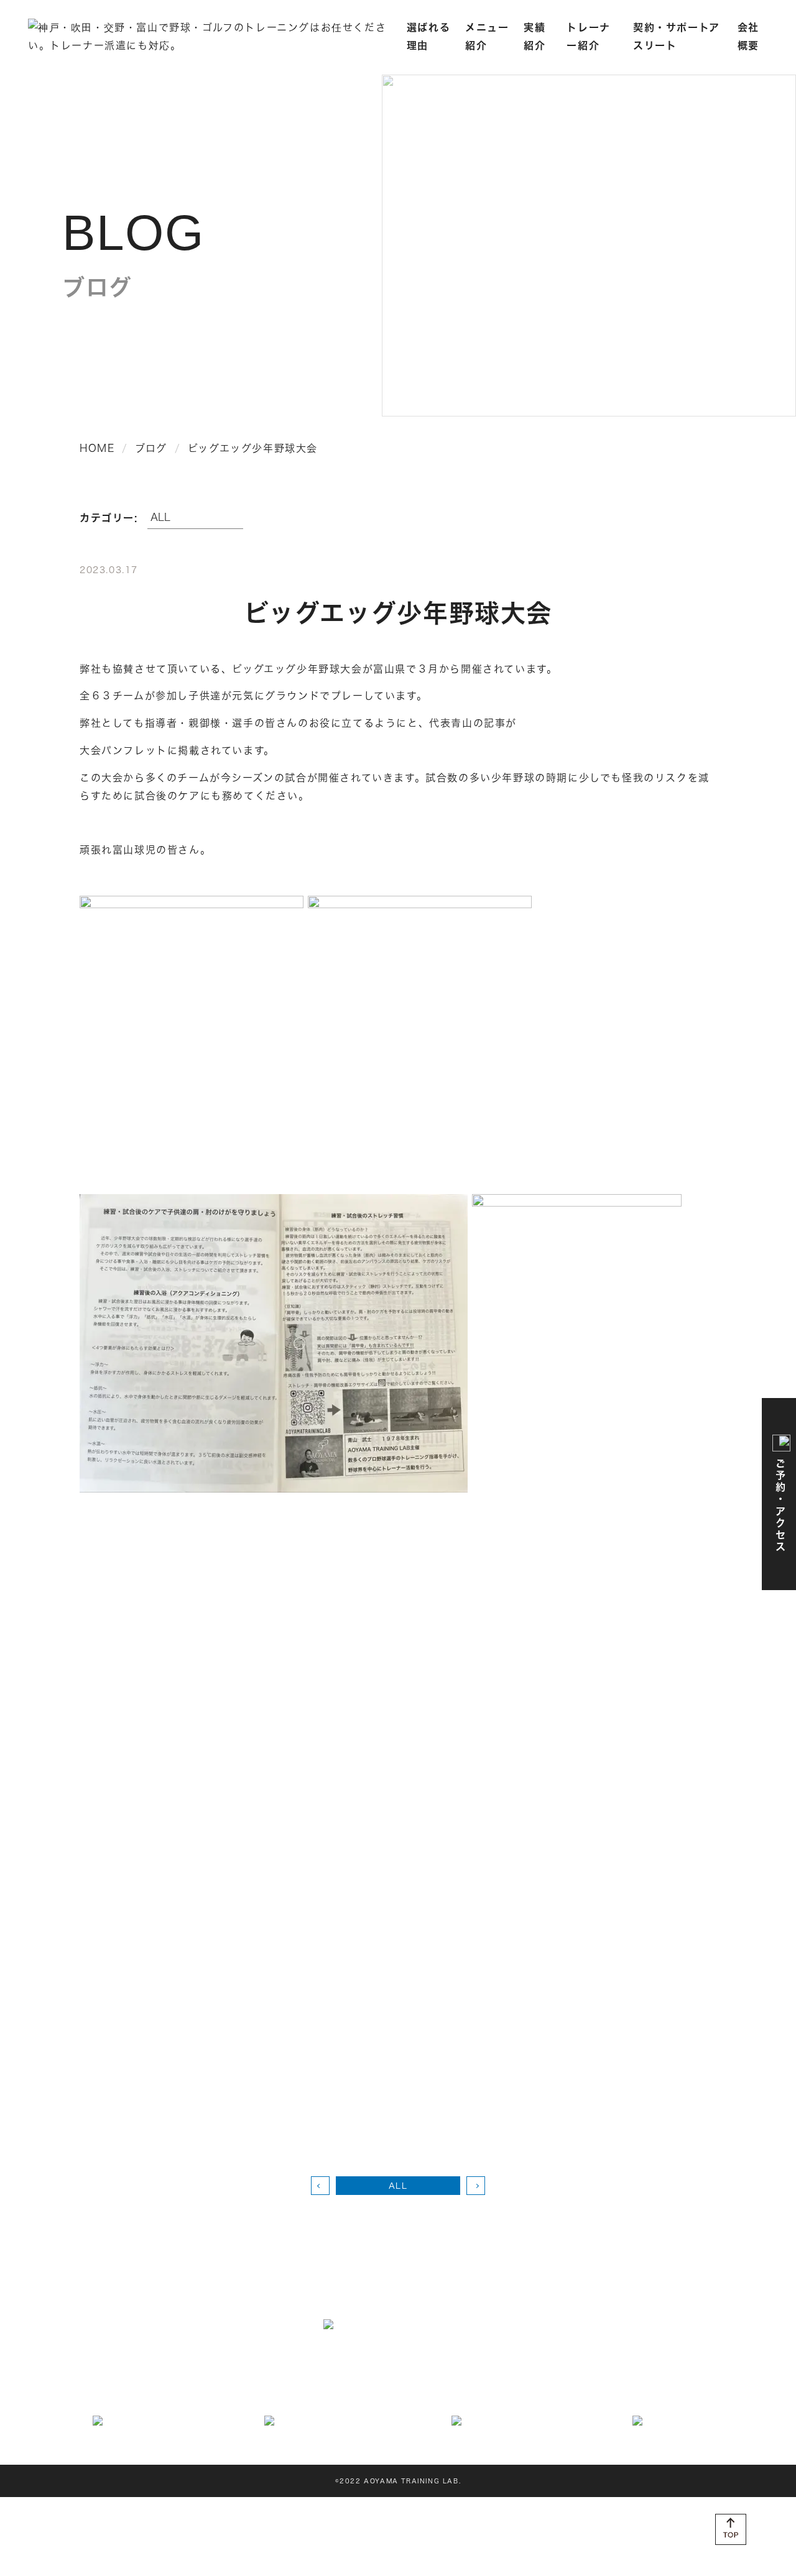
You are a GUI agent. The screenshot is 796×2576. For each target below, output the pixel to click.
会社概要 (382, 2386)
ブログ (597, 2386)
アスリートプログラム (273, 2366)
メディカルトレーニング (380, 2366)
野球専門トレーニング (485, 2366)
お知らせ (553, 2386)
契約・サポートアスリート (297, 2386)
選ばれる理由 (189, 2366)
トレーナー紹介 (115, 2386)
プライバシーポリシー (668, 2386)
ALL (398, 2186)
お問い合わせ (439, 2386)
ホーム (137, 2366)
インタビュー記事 (195, 2386)
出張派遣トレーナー (584, 2366)
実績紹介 (654, 2366)
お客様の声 (501, 2386)
